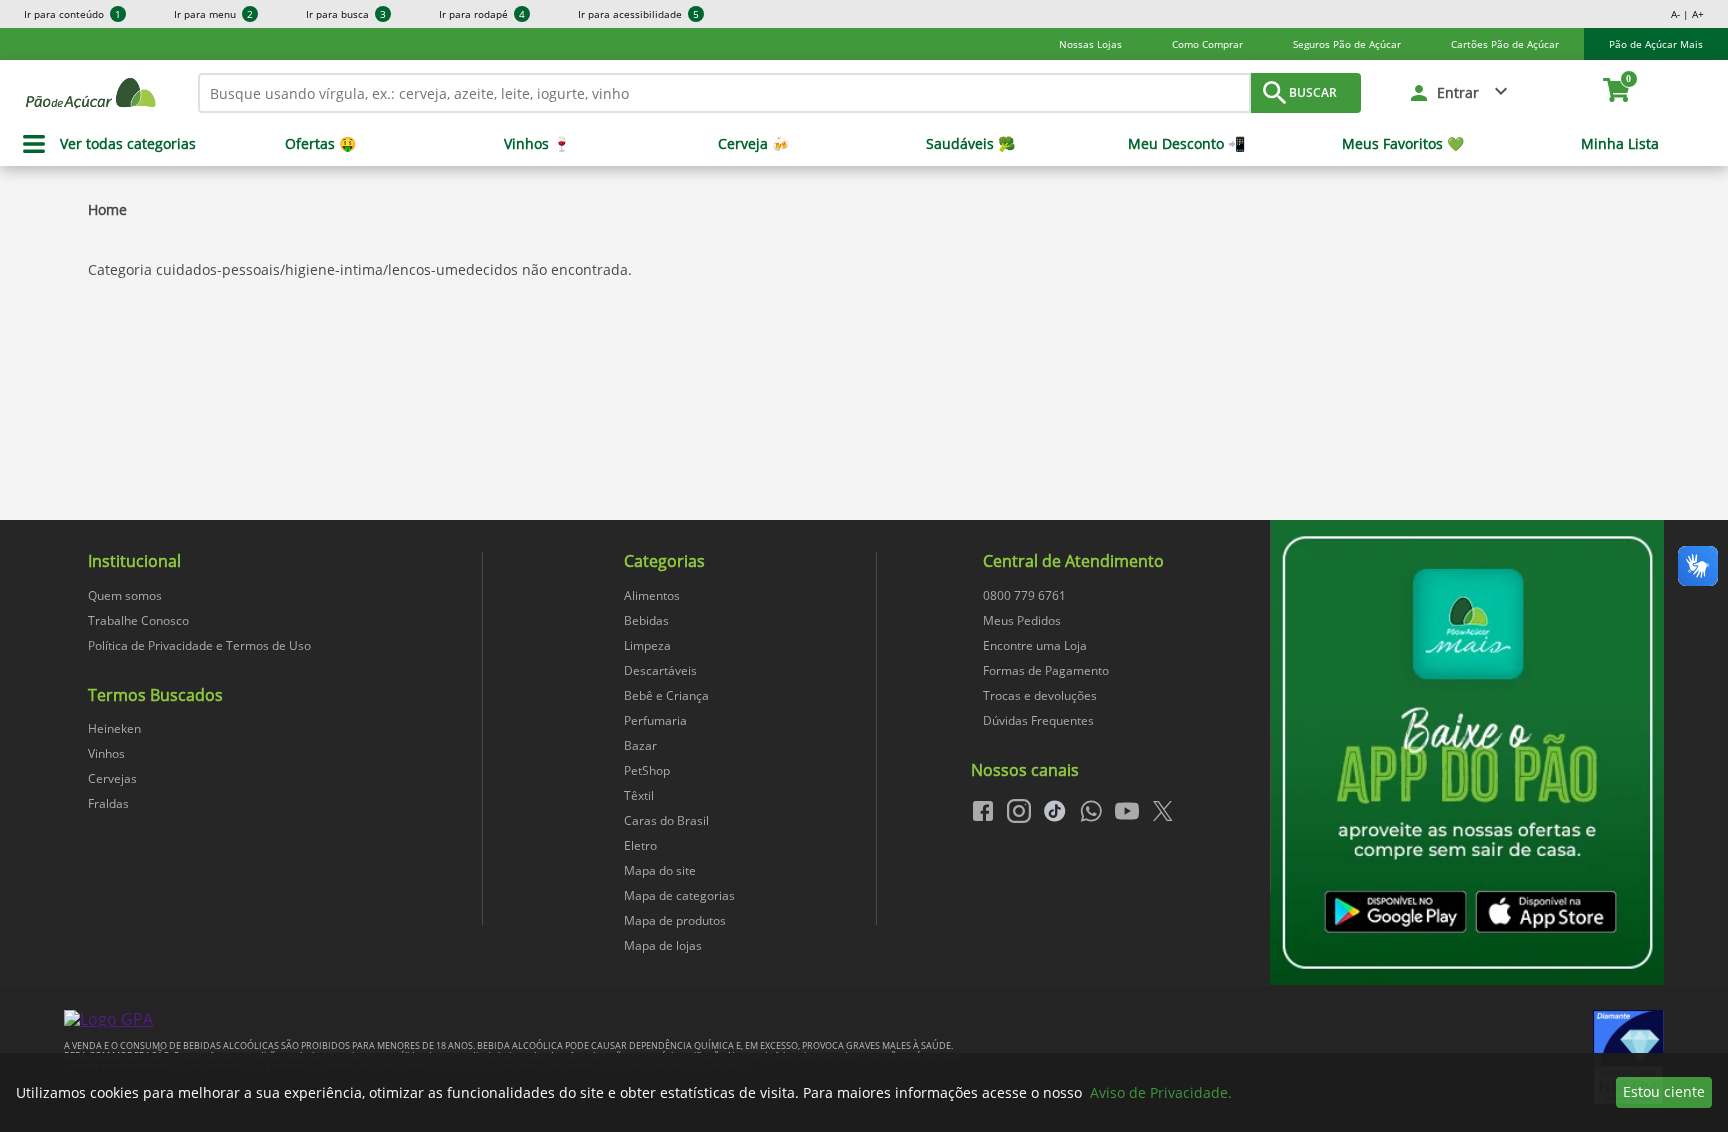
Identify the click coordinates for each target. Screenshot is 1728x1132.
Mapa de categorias (679, 895)
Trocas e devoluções (1040, 695)
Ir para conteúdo (72, 14)
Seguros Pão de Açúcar (1347, 44)
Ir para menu (213, 14)
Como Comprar (1207, 44)
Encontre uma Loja (1035, 645)
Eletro (640, 845)
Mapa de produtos (675, 920)
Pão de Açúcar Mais (1656, 44)
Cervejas (112, 778)
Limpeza (647, 645)
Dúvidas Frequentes (1038, 720)
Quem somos (125, 595)
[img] (1467, 752)
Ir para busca (346, 14)
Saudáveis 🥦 (970, 144)
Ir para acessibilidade (638, 14)
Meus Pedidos (1022, 620)
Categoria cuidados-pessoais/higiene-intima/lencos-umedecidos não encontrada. (360, 269)
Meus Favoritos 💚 (1403, 144)
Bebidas (646, 620)
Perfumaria (655, 720)
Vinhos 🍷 (537, 144)
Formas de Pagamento (1046, 670)
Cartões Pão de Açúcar (1505, 44)
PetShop (647, 770)
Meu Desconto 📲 (1186, 144)
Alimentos (652, 595)
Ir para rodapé (482, 14)
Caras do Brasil (666, 820)
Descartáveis (660, 670)
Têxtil (639, 795)
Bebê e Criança (666, 695)
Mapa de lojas (663, 945)
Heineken (114, 728)
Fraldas (108, 803)
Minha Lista (1620, 144)
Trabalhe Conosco (138, 620)
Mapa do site (660, 870)
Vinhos (106, 753)
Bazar (640, 745)
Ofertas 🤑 (320, 144)
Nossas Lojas (1090, 44)
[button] (1459, 93)
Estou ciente (1664, 1091)
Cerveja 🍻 (753, 144)
